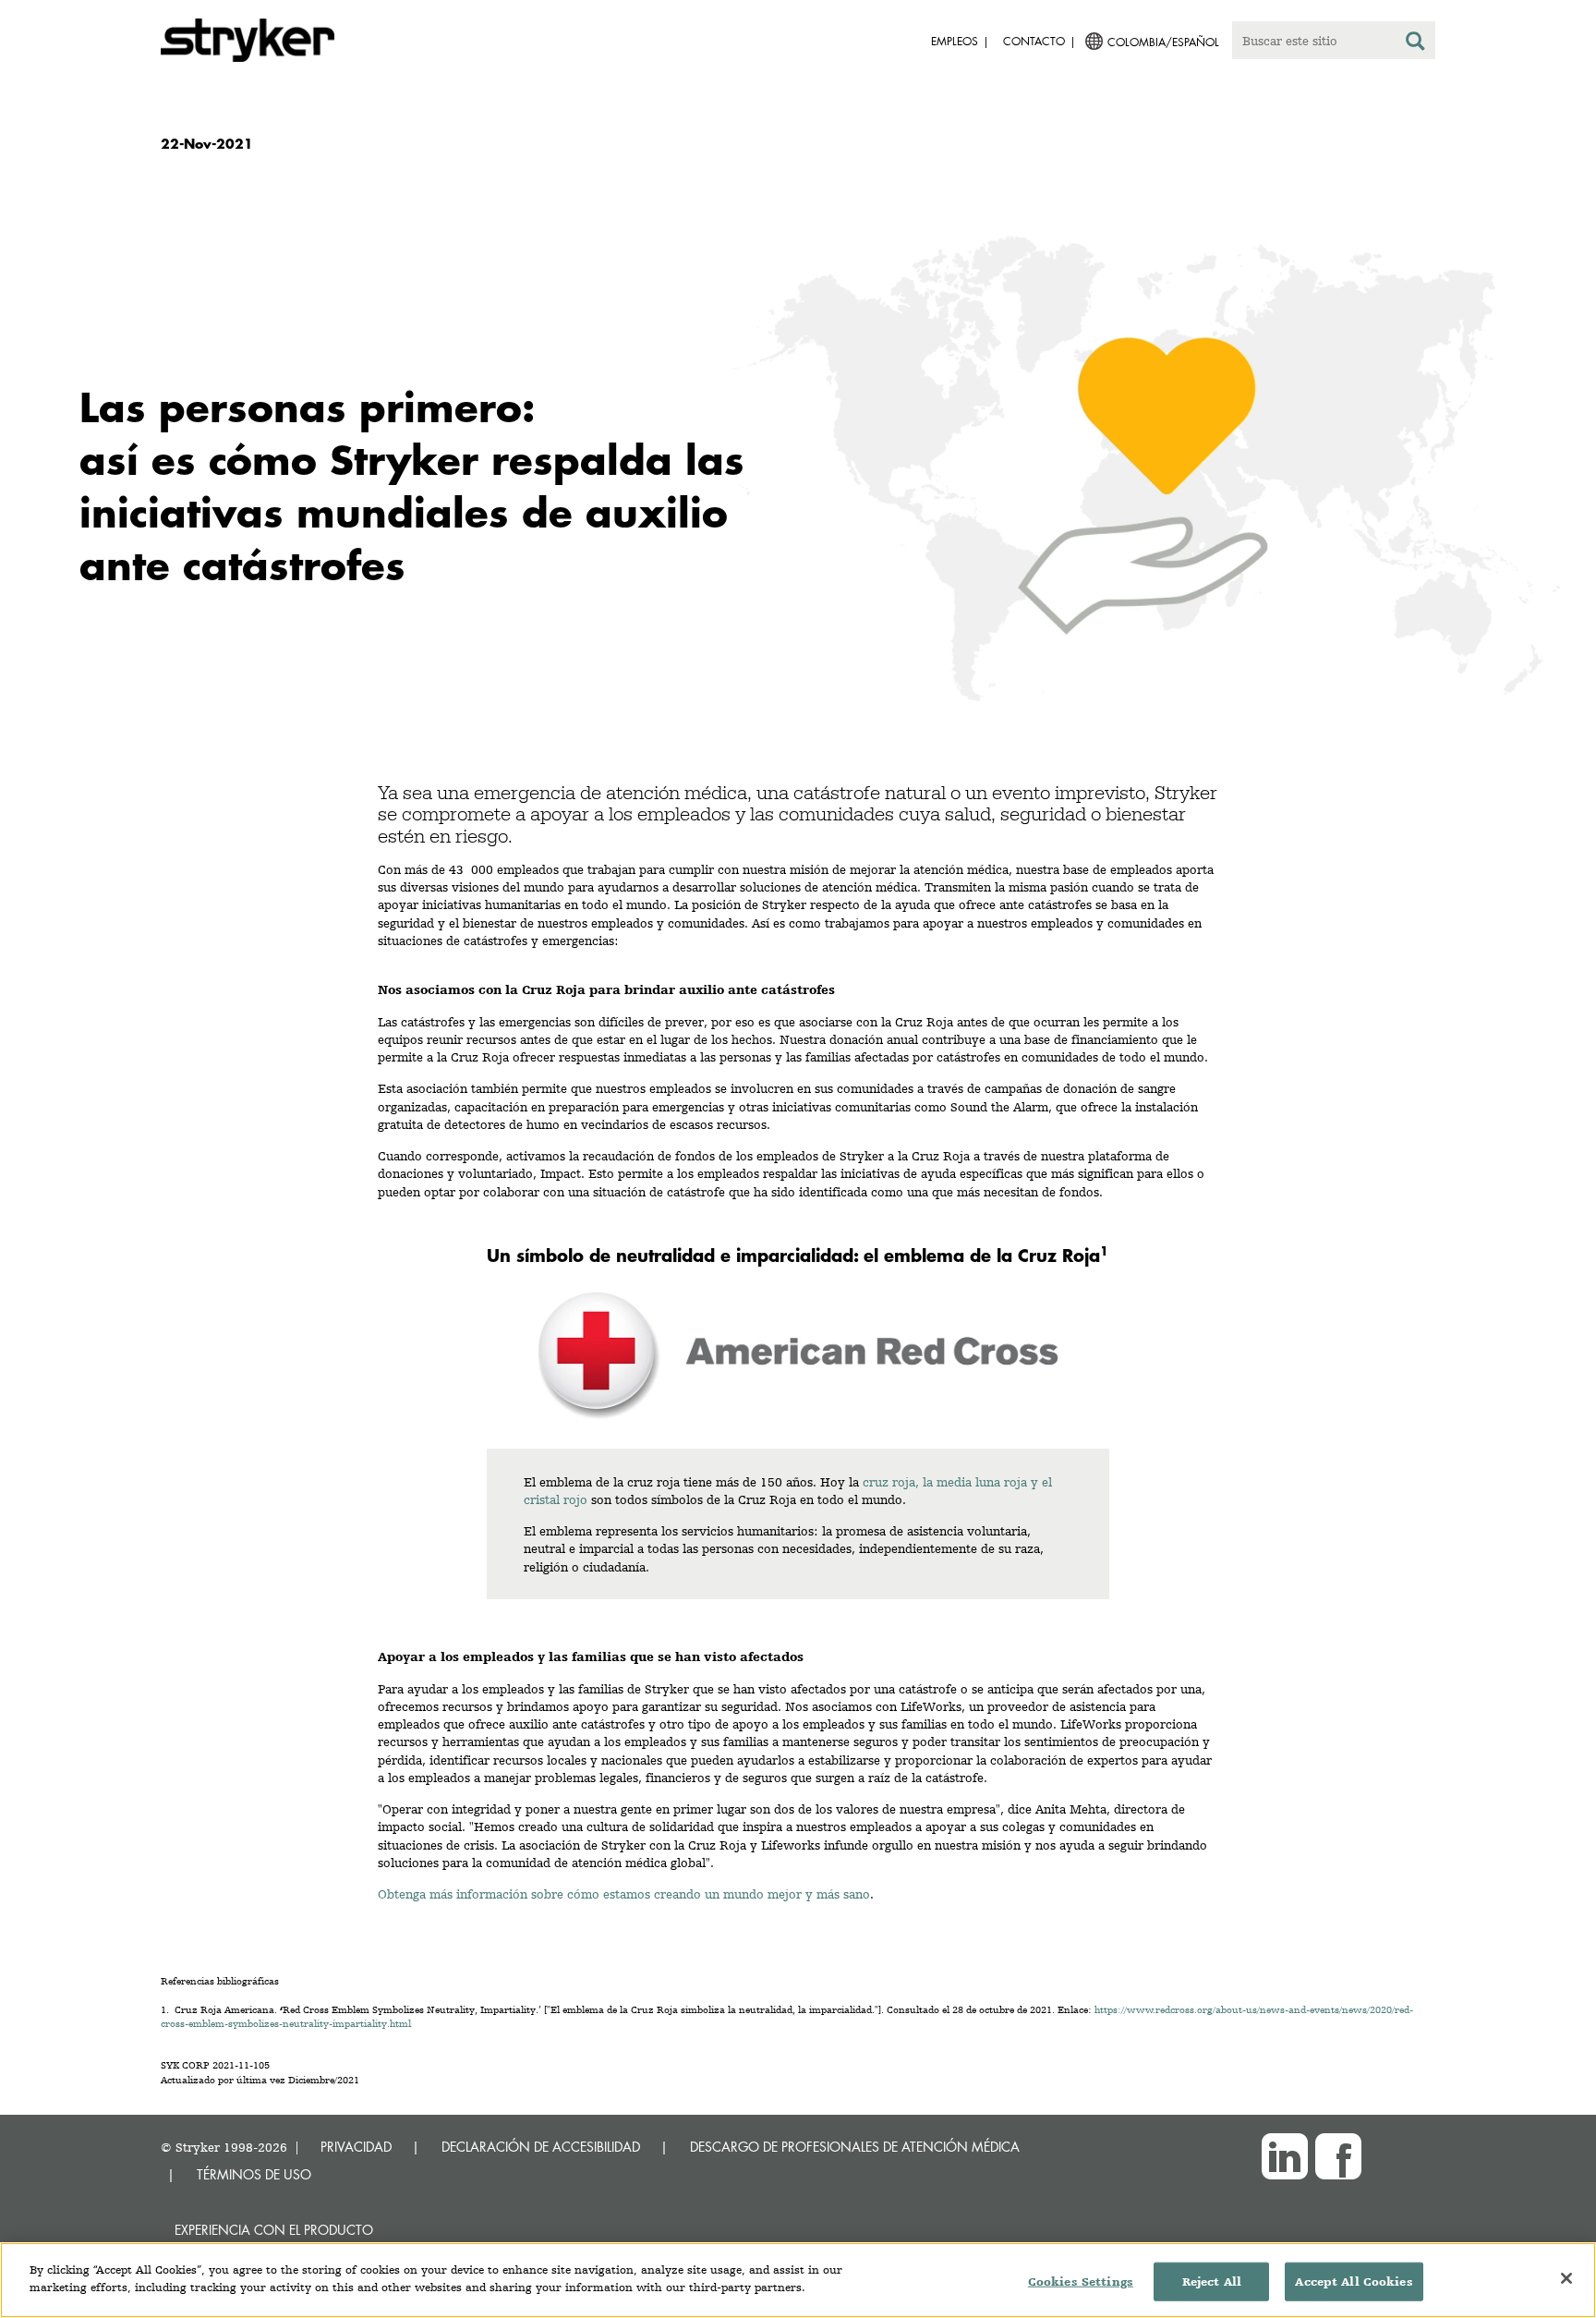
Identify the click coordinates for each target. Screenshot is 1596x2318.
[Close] (1566, 2278)
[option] (798, 463)
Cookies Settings (1081, 2282)
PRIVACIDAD (356, 2147)
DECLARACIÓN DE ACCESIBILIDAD (541, 2147)
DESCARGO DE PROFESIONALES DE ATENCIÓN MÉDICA (855, 2147)
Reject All (1212, 2282)
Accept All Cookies (1354, 2282)
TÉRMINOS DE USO (254, 2174)
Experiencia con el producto (274, 2230)
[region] (798, 2280)
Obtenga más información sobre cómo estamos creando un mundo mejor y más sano (624, 1894)
